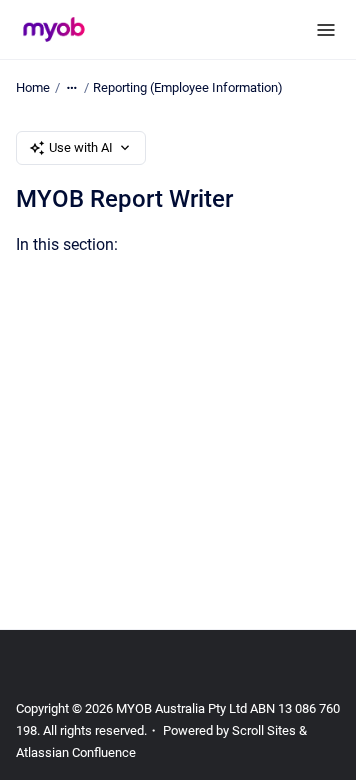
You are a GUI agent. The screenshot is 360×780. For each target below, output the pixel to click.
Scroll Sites (264, 730)
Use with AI (81, 147)
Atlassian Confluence (76, 752)
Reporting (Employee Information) (188, 87)
